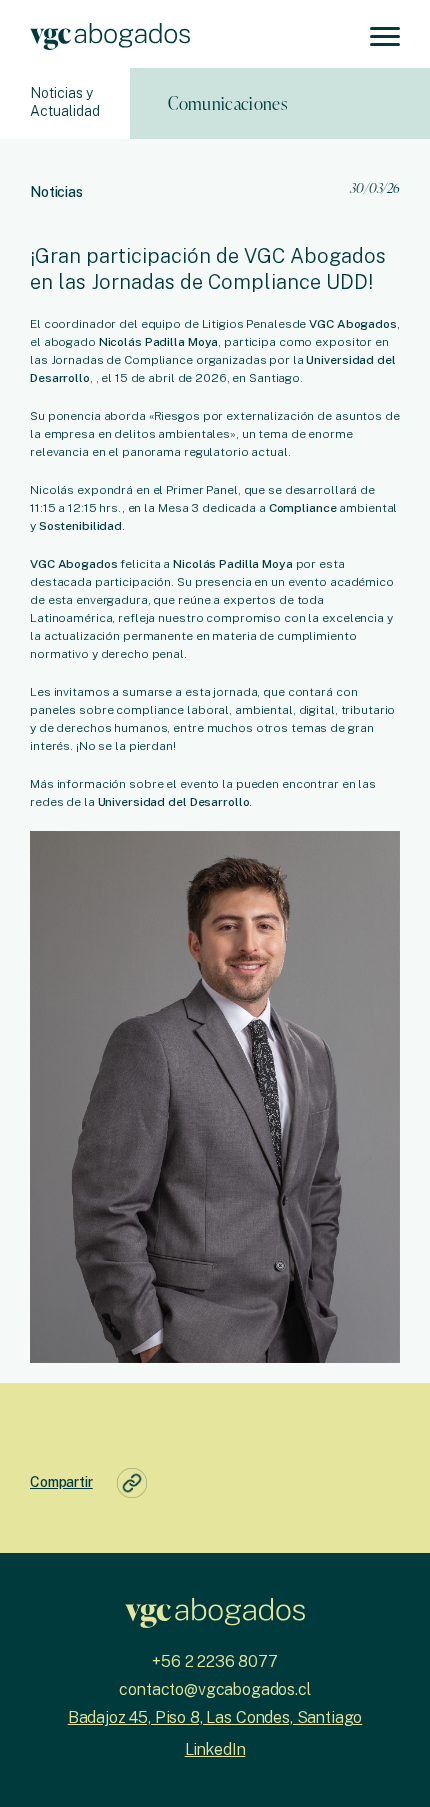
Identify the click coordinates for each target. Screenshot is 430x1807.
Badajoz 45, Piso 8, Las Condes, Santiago (215, 1717)
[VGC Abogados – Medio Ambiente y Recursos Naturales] (110, 34)
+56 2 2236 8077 (215, 1661)
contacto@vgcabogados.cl (214, 1689)
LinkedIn (215, 1749)
